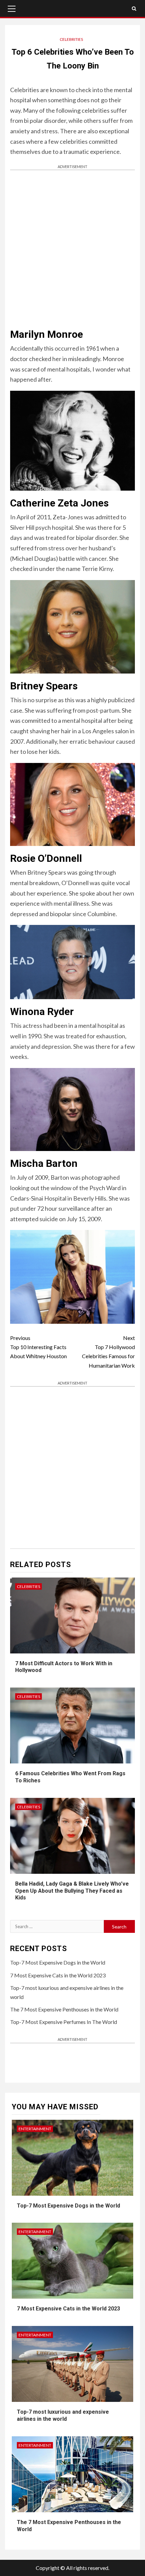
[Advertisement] (72, 249)
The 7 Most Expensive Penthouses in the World (64, 2009)
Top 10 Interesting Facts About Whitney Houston (38, 1347)
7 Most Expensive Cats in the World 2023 (58, 1975)
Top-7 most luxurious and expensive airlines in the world (63, 2415)
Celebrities (71, 39)
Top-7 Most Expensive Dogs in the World (58, 1962)
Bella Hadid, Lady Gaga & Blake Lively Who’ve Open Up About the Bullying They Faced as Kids (72, 1891)
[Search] (134, 8)
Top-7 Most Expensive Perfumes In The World (64, 2022)
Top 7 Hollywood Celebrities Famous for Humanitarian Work (108, 1352)
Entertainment (35, 2129)
